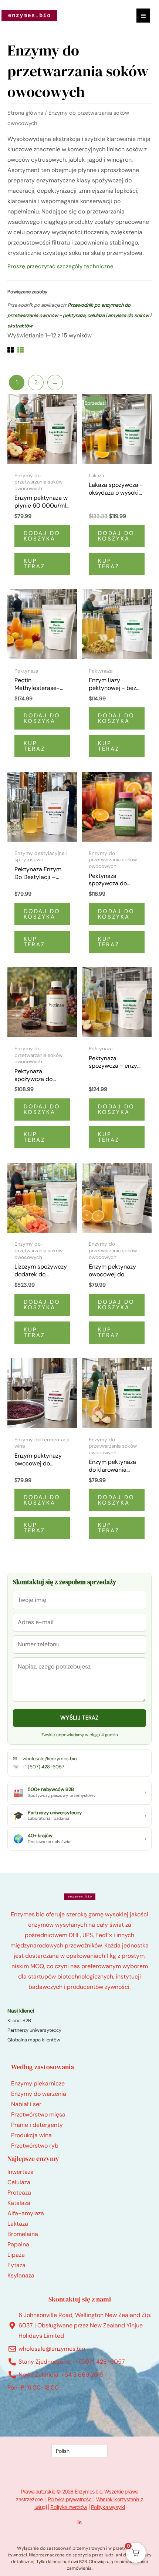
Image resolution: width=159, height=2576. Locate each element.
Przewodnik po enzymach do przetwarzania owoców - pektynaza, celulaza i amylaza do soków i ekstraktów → (79, 315)
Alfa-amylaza (26, 2213)
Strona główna (25, 113)
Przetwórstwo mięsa (38, 2114)
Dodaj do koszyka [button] (42, 536)
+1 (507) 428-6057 (43, 1767)
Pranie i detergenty (37, 2125)
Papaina (18, 2244)
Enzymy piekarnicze (38, 2083)
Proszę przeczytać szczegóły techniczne (60, 266)
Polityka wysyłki (108, 2507)
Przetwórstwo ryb (35, 2146)
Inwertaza (21, 2172)
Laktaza (18, 2224)
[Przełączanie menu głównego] (143, 15)
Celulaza (19, 2182)
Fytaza (16, 2265)
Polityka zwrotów (69, 2507)
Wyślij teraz (79, 1718)
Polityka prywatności (70, 2499)
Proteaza (19, 2193)
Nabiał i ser (26, 2104)
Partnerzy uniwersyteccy (34, 2030)
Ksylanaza (21, 2275)
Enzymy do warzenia (39, 2094)
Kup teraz (34, 564)
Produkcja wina (31, 2135)
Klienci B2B (19, 2021)
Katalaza (19, 2203)
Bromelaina (23, 2234)
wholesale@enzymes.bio (50, 1759)
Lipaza (16, 2255)
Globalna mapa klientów (34, 2040)
